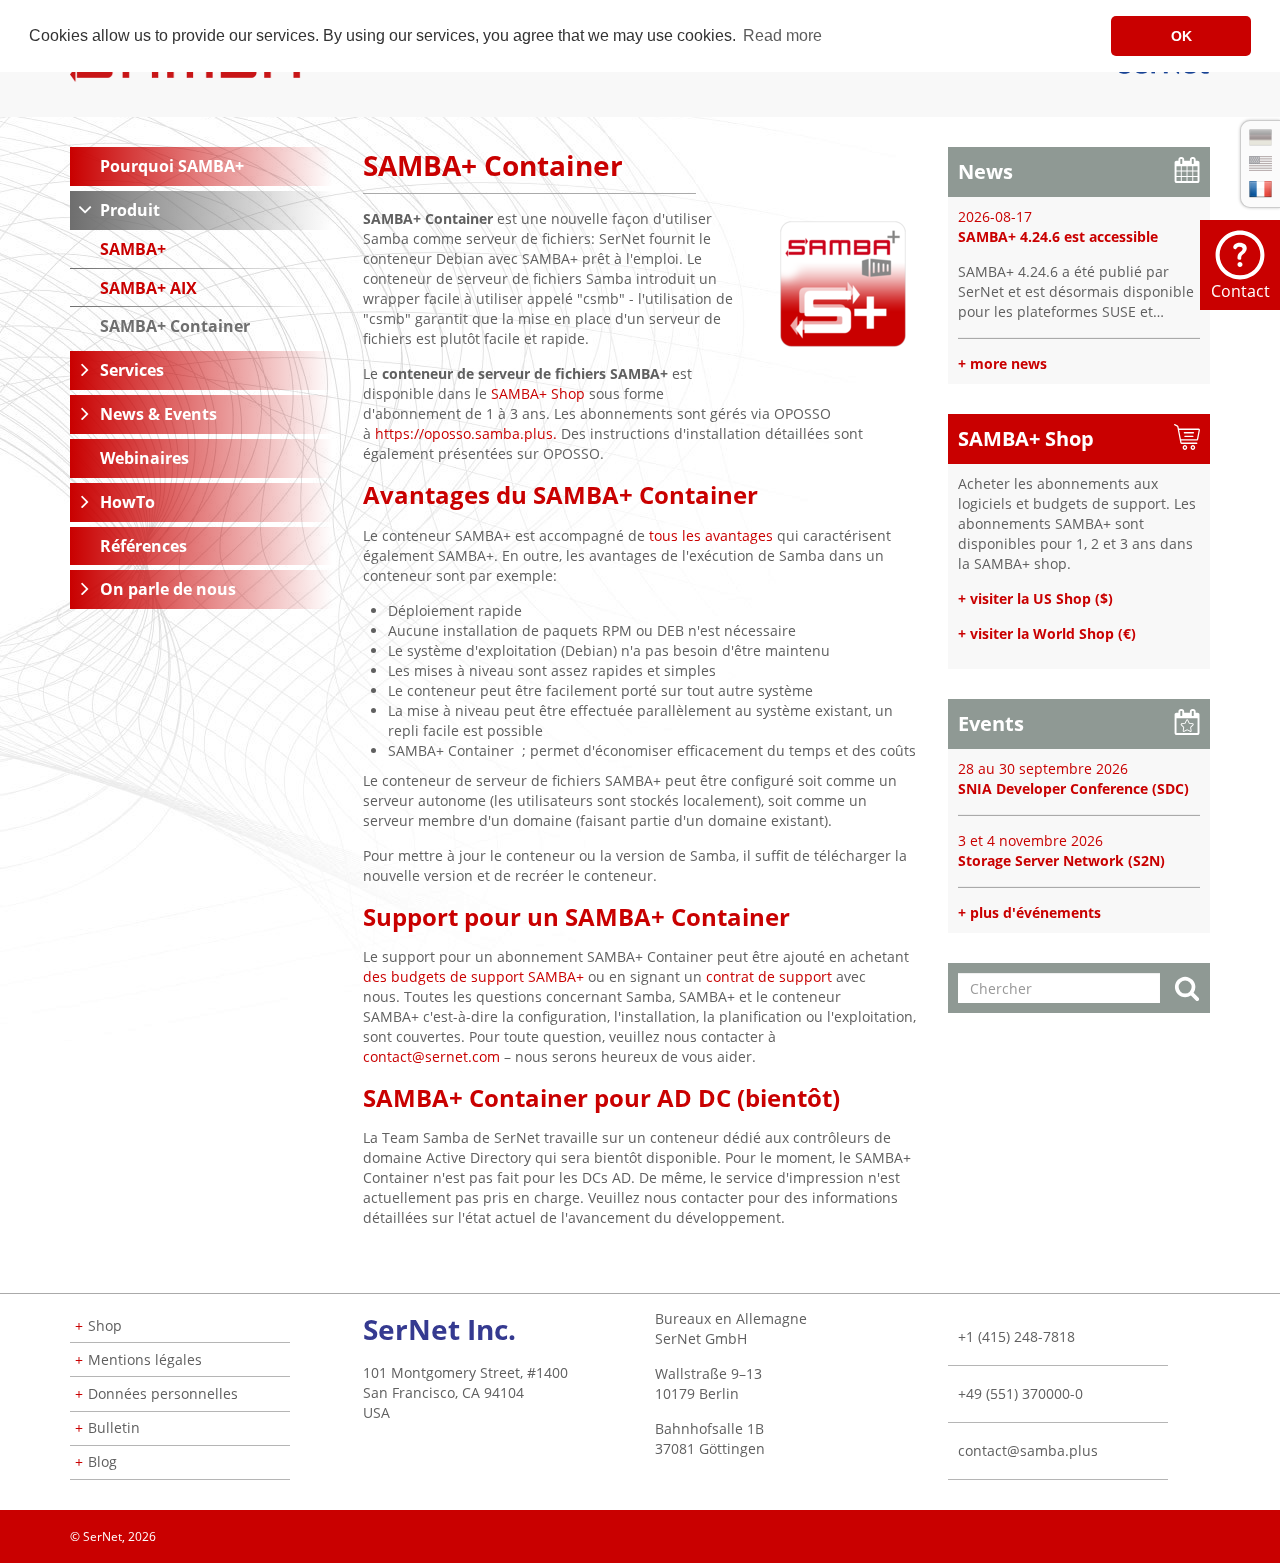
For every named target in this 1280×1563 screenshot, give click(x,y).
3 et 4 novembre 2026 (1030, 840)
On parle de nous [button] (168, 589)
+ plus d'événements (1029, 912)
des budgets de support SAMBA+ (473, 976)
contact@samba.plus (1028, 1450)
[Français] (1260, 189)
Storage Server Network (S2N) (1061, 860)
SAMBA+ (133, 249)
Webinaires (144, 458)
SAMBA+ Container (175, 326)
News (985, 171)
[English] (1260, 163)
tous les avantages (711, 535)
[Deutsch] (1260, 137)
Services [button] (132, 370)
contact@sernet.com (431, 1056)
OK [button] (1181, 36)
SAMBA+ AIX (148, 288)
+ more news (1002, 363)
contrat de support (769, 976)
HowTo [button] (127, 502)
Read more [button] (782, 35)
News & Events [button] (158, 414)
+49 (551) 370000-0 (1020, 1393)
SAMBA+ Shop (538, 393)
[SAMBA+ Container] (843, 282)
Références (143, 546)
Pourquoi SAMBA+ (172, 166)
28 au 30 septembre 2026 (1043, 768)
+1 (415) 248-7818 (1016, 1336)
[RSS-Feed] (1209, 1530)
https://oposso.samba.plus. (466, 433)
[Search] (1187, 990)
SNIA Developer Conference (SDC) (1073, 788)
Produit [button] (130, 210)
